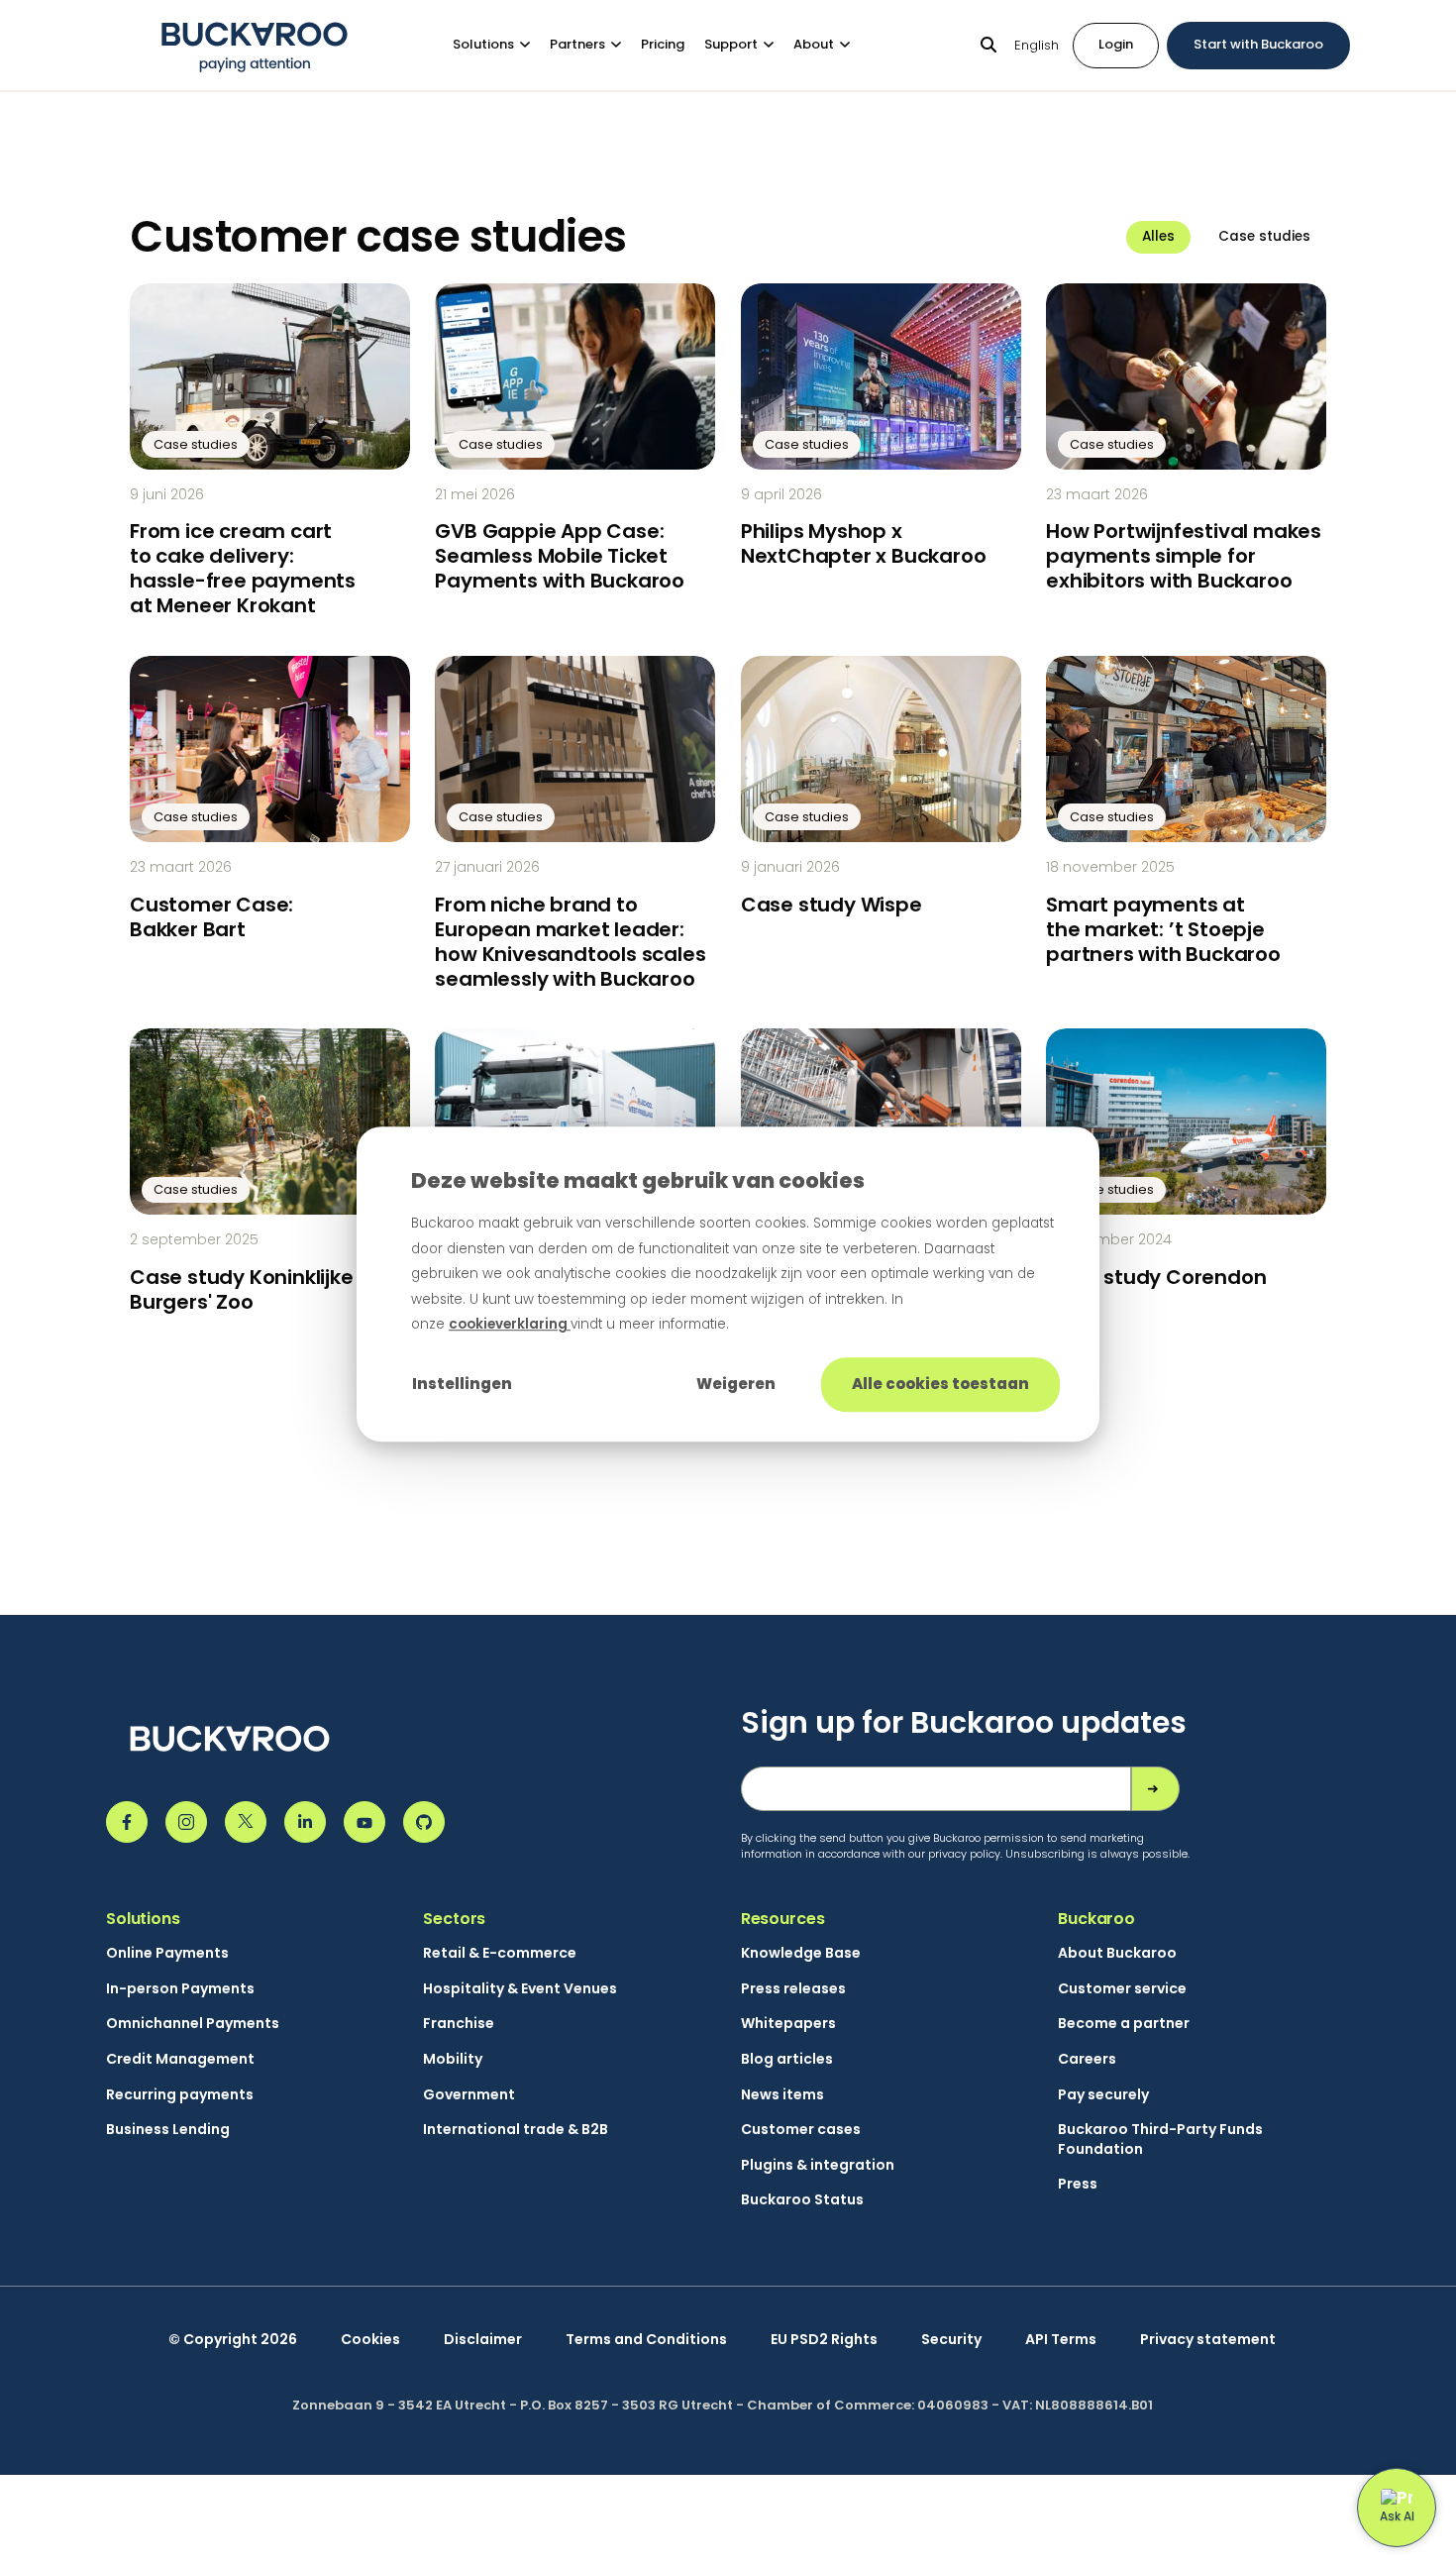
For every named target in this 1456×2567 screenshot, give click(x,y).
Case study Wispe (832, 905)
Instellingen (462, 1384)
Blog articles (787, 2059)
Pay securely (1103, 2095)
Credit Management (180, 2059)
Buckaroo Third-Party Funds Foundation (1160, 2139)
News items (782, 2095)
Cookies (370, 2340)
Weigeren (736, 1384)
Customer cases (801, 2130)
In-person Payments (180, 1989)
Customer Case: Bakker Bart (211, 917)
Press (1078, 2184)
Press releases (793, 1989)
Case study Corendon (1156, 1277)
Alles (1158, 236)
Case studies (1264, 236)
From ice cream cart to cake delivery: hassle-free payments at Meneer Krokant (243, 568)
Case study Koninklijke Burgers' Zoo (242, 1289)
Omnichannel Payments (193, 2024)
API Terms (1061, 2340)
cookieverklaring (510, 1324)
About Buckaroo (1117, 1953)
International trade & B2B (516, 2130)
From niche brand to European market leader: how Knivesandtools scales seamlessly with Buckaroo (570, 942)
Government (469, 2095)
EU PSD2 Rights (824, 2340)
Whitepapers (788, 2024)
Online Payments (167, 1953)
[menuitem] (501, 45)
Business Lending (168, 2130)
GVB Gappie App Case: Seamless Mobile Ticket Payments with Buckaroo (560, 556)
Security (951, 2340)
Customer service (1122, 1989)
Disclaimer (483, 2340)
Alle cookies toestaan (940, 1384)
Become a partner (1124, 2024)
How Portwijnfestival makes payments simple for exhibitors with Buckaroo (1184, 556)
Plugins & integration (818, 2165)
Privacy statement (1208, 2340)
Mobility (453, 2059)
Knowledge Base (801, 1953)
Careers (1087, 2059)
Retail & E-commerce (500, 1953)
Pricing (663, 44)
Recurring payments (180, 2095)
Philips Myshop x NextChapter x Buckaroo (864, 543)
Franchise (459, 2024)
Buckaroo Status (802, 2200)
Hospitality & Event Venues (520, 1989)
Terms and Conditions (646, 2340)
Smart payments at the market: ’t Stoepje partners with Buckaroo (1163, 929)
